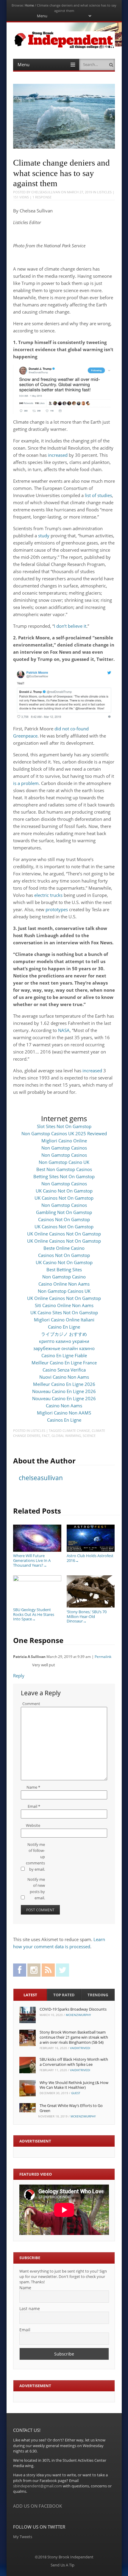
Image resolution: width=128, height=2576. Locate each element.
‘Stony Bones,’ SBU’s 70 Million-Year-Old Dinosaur (87, 1616)
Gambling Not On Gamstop (64, 1212)
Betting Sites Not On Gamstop (64, 1176)
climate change (76, 1430)
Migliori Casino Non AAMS (64, 1413)
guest (76, 2093)
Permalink (103, 1657)
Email (34, 1806)
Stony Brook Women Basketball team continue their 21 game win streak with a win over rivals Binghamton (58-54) (74, 2037)
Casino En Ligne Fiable (64, 1355)
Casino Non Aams (64, 1406)
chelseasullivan (46, 192)
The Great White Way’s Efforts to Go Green (71, 2108)
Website (33, 1825)
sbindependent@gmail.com (38, 2486)
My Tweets (23, 2537)
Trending (98, 1995)
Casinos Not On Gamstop (64, 1219)
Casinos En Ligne (64, 1420)
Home (29, 5)
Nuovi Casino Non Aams (64, 1377)
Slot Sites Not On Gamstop (64, 1126)
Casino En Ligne (64, 1327)
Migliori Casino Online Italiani (64, 1320)
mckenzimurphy (78, 2015)
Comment (31, 1704)
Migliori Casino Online (64, 1141)
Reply (19, 1676)
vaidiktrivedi (80, 2048)
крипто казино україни (64, 1341)
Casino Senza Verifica (64, 1370)
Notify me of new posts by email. (36, 1889)
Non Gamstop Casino (64, 1277)
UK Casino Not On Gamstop (64, 1191)
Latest (30, 1995)
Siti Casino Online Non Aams (64, 1305)
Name (33, 1787)
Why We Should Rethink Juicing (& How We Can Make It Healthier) (74, 2085)
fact (46, 1436)
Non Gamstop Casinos (64, 1148)
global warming (66, 1436)
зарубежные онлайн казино (64, 1348)
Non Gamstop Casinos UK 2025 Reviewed (64, 1133)
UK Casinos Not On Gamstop (64, 1198)
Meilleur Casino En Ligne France (64, 1363)
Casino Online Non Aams (64, 1284)
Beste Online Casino (64, 1248)
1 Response (42, 197)
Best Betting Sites (64, 1270)
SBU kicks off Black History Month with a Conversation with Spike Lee (74, 2062)
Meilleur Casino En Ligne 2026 (64, 1384)
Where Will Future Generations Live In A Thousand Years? (32, 1560)
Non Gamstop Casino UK (64, 1162)
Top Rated (64, 1995)
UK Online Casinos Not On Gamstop (64, 1234)
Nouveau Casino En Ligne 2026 (64, 1391)
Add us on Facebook (38, 2506)
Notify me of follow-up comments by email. (35, 1857)
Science (89, 1436)
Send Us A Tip (63, 2565)
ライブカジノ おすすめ (64, 1334)
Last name (30, 2309)
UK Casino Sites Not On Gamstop (64, 1312)
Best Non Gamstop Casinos (64, 1169)
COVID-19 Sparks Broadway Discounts (73, 2009)
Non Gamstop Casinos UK (64, 1291)
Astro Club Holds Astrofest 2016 (90, 1558)
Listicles (104, 192)
